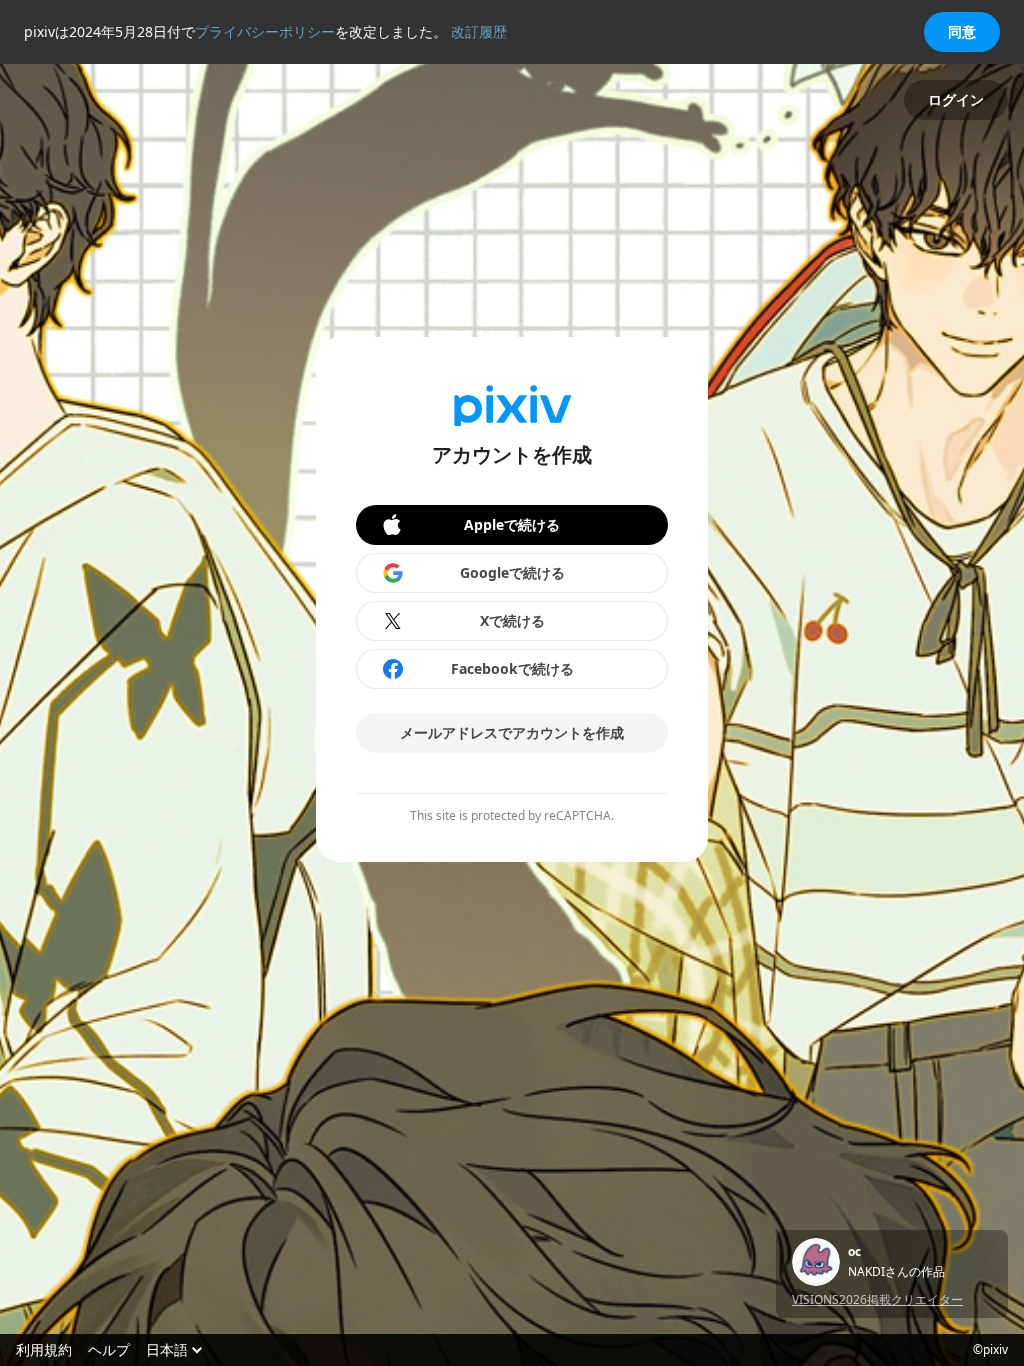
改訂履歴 (479, 31)
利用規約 (44, 1350)
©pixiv (990, 1350)
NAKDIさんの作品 (896, 1272)
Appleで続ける (512, 524)
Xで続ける (512, 620)
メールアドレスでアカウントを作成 (512, 732)
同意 (962, 31)
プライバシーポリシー (265, 31)
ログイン (956, 99)
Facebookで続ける (512, 668)
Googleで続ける (512, 572)
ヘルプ (109, 1350)
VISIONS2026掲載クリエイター (877, 1299)
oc (854, 1252)
